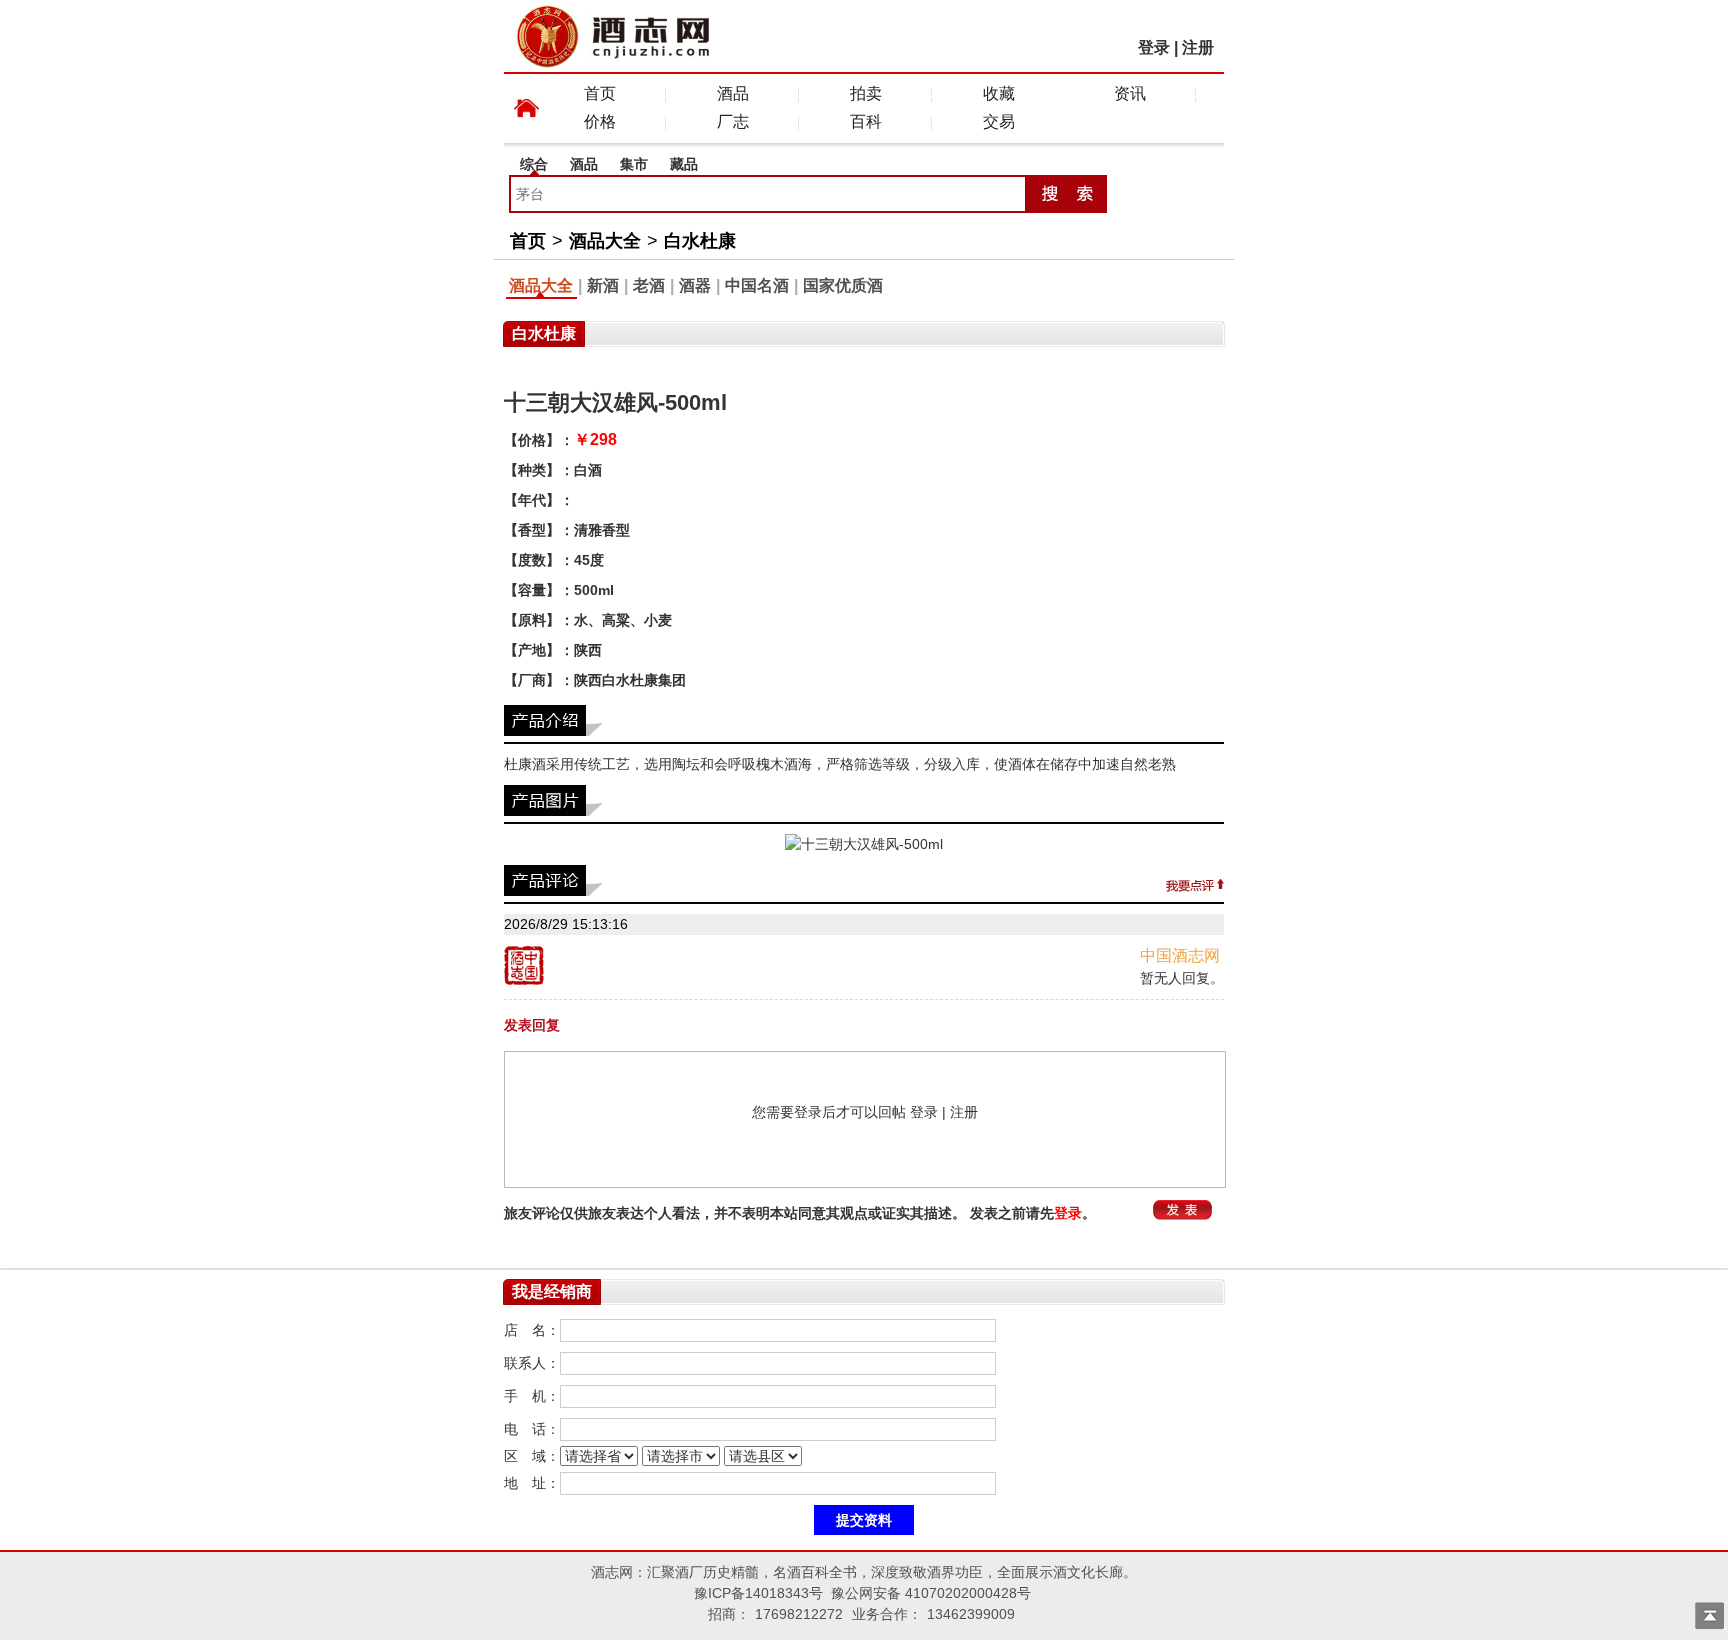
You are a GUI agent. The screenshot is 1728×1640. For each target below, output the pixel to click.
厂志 (733, 121)
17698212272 (799, 1614)
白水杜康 (700, 241)
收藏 (999, 93)
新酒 (603, 285)
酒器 (695, 285)
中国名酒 (757, 285)
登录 (1154, 47)
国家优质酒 (843, 285)
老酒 (649, 285)
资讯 (1130, 93)
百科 (866, 121)
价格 (600, 121)
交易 (999, 121)
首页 (600, 93)
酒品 (733, 93)
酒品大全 (605, 241)
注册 (1198, 47)
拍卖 (866, 93)
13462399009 (971, 1614)
